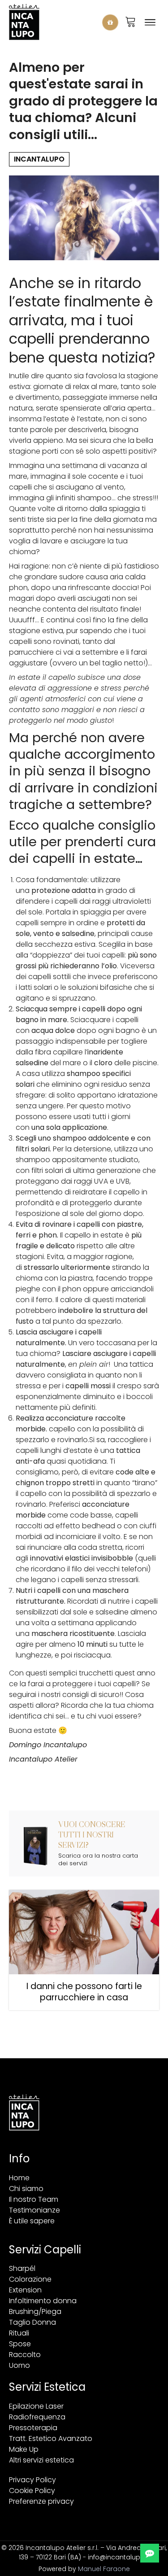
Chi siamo (26, 2189)
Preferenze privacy (41, 2501)
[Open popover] (110, 22)
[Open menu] (150, 22)
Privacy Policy (32, 2480)
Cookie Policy (32, 2491)
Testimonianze (34, 2210)
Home (19, 2178)
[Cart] (131, 22)
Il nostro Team (34, 2199)
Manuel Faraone (104, 2569)
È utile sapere (32, 2221)
